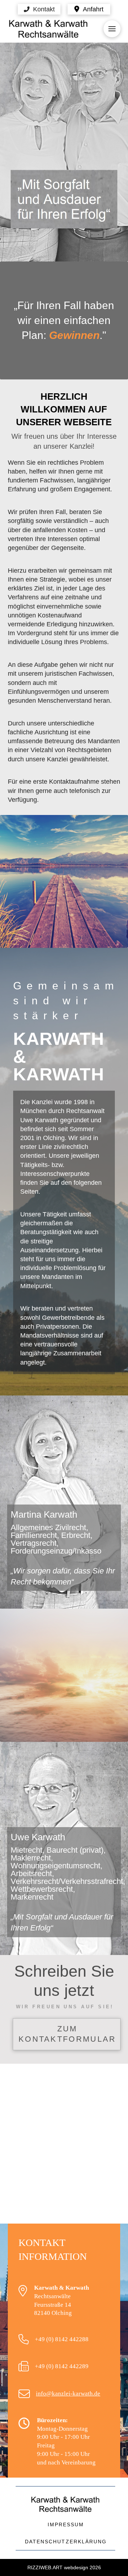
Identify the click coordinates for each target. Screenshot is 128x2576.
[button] (39, 9)
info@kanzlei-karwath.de (68, 2394)
